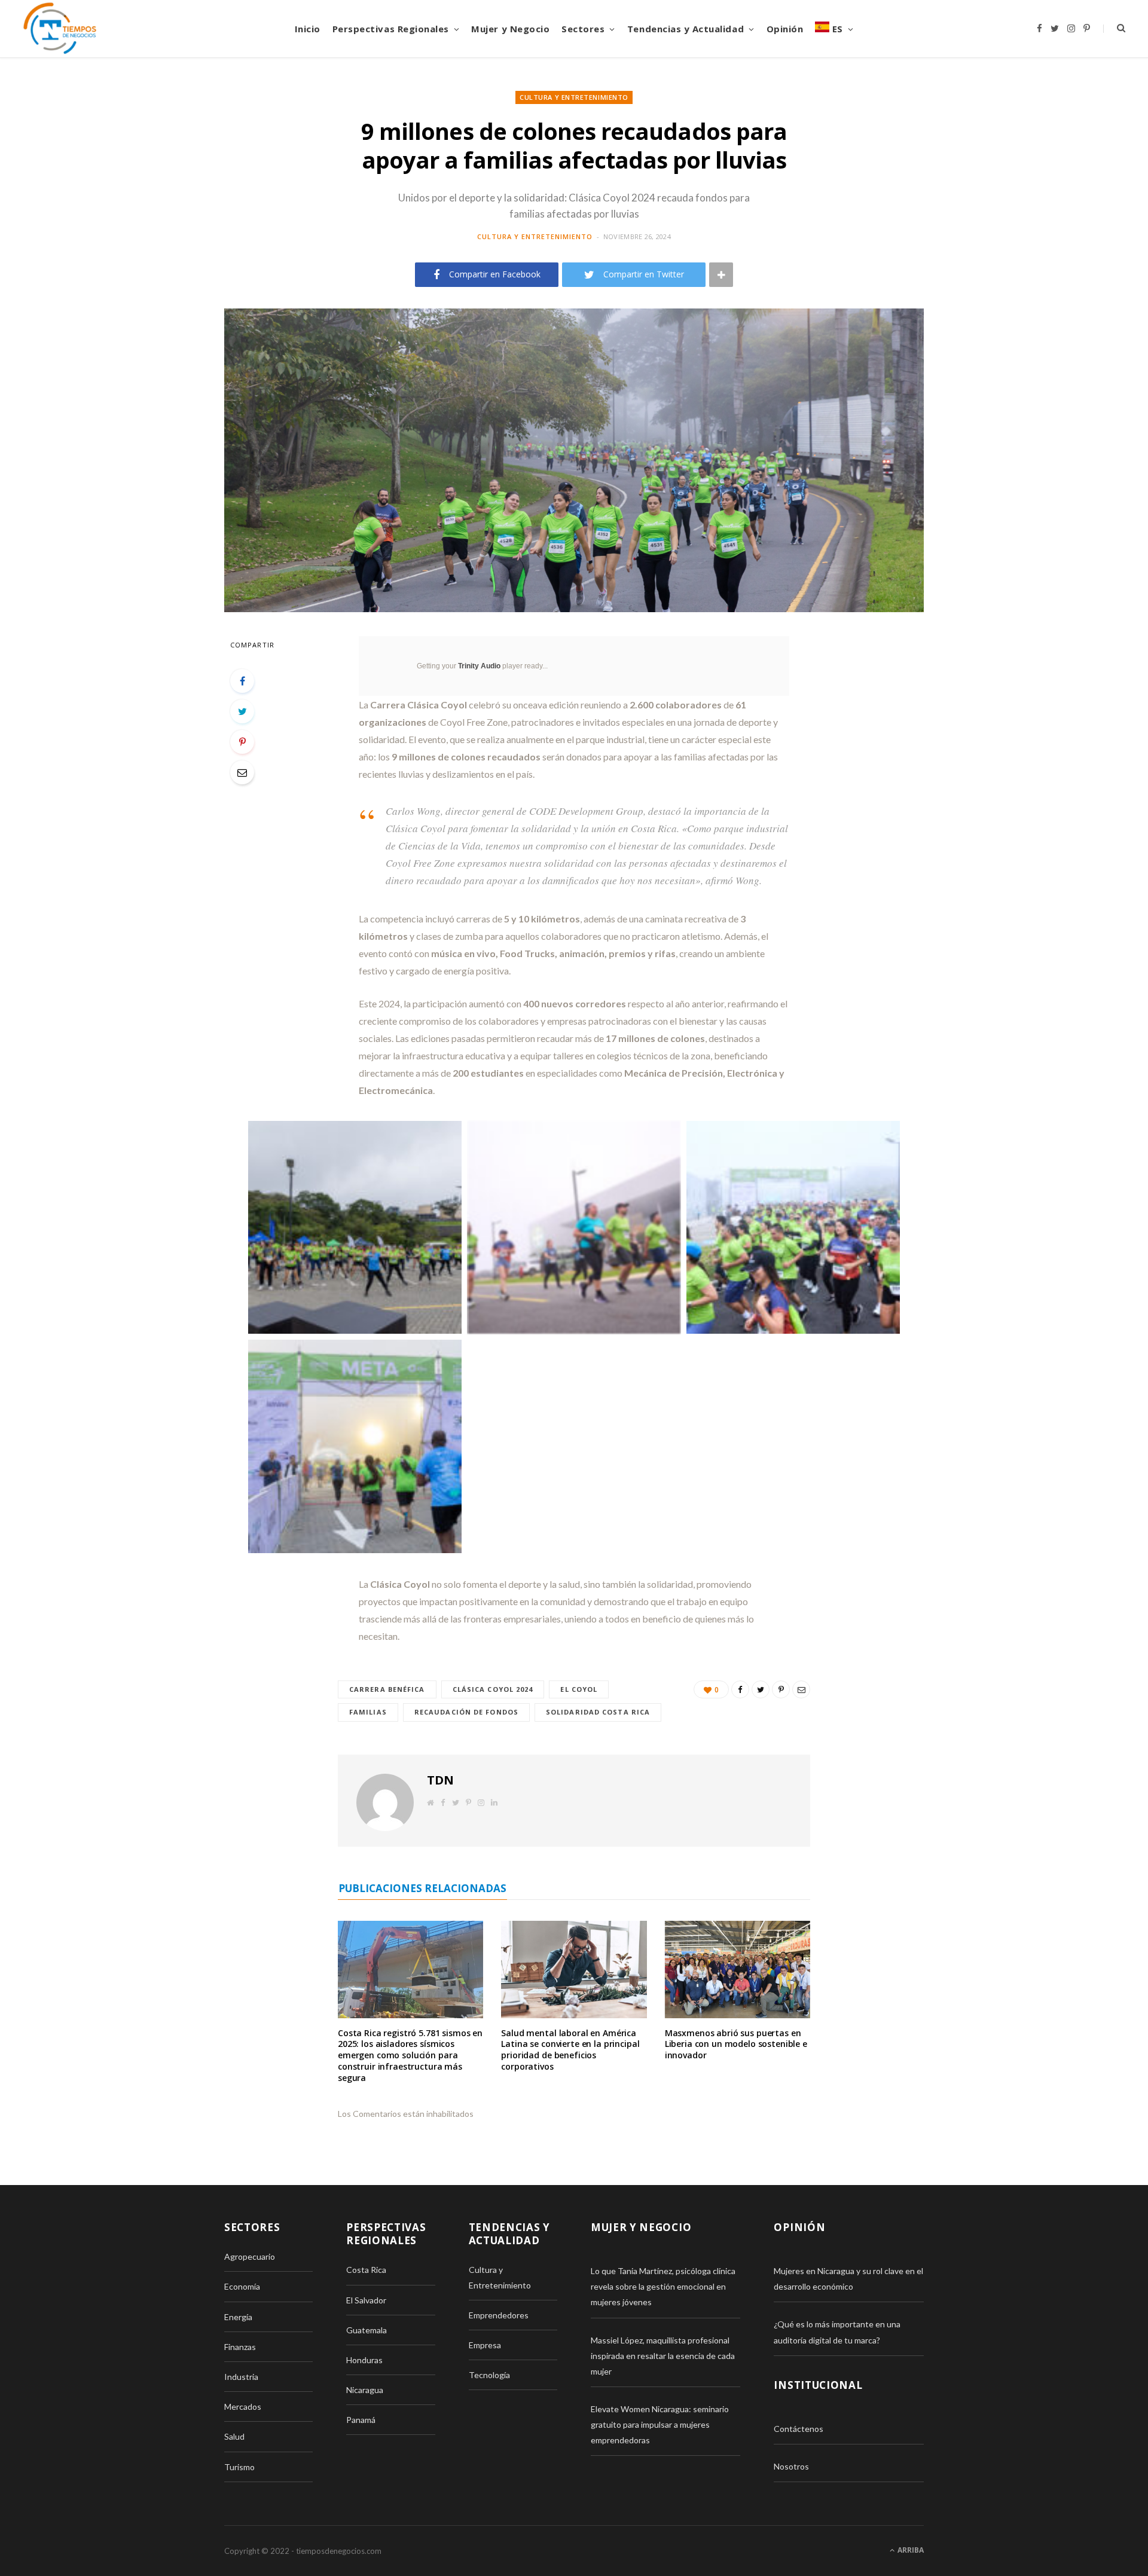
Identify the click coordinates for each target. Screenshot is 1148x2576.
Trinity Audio (479, 666)
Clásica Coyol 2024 (493, 1689)
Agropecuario (250, 2256)
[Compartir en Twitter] (242, 711)
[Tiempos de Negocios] (60, 29)
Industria (241, 2377)
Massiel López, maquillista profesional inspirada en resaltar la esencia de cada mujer (663, 2356)
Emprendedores (499, 2315)
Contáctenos (799, 2429)
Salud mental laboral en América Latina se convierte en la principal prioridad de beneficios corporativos (570, 2050)
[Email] (242, 772)
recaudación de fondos (466, 1712)
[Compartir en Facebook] (242, 681)
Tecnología (489, 2375)
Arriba (910, 2550)
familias (368, 1712)
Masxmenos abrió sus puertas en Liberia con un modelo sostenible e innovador (736, 2044)
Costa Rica (366, 2270)
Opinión (785, 29)
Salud (234, 2436)
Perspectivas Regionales (391, 29)
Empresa (485, 2345)
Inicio (308, 29)
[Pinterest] (242, 742)
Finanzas (240, 2347)
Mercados (243, 2407)
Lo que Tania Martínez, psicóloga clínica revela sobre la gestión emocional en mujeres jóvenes (663, 2286)
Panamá (361, 2420)
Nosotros (791, 2466)
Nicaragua (365, 2390)
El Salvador (366, 2300)
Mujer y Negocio (510, 29)
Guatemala (367, 2330)
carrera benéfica (387, 1689)
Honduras (364, 2360)
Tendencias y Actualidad (686, 29)
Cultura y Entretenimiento (574, 97)
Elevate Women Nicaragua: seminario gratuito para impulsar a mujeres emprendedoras (660, 2424)
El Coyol (579, 1689)
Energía (238, 2317)
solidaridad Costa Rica (598, 1712)
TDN (440, 1780)
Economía (242, 2286)
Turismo (239, 2467)
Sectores (583, 29)
